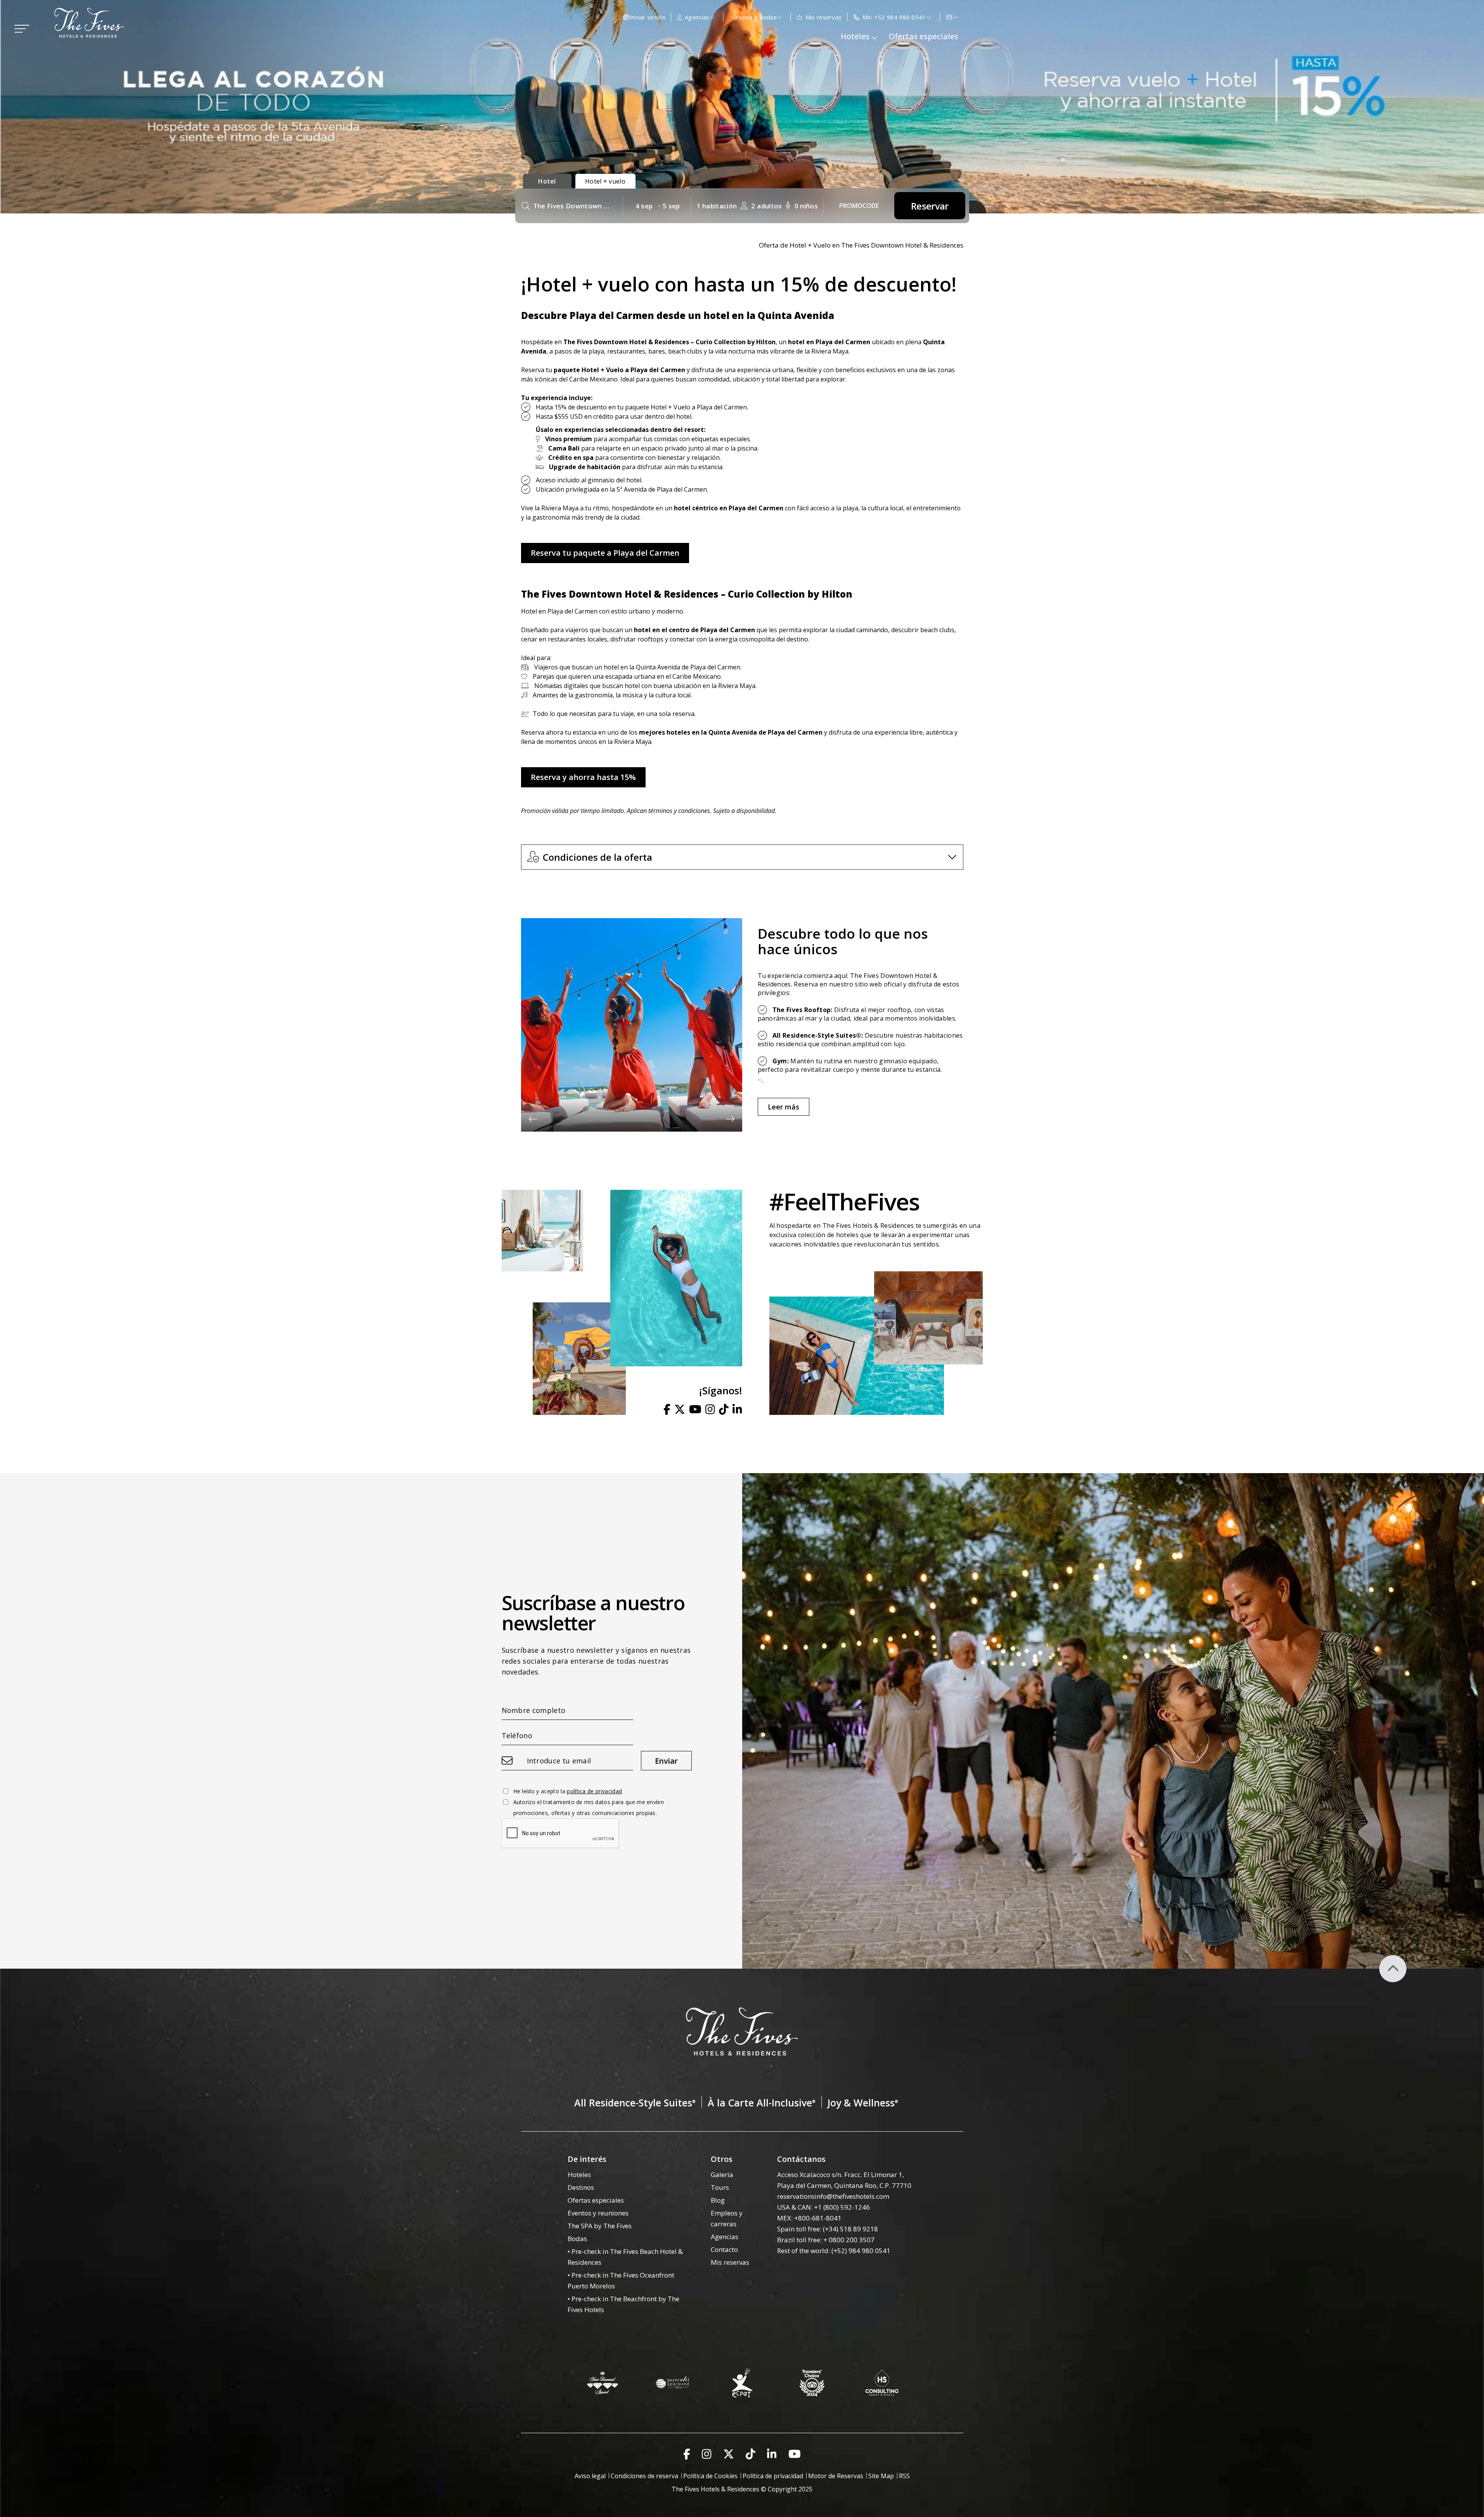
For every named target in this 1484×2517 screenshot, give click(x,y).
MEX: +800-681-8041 (809, 2218)
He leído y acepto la (568, 1791)
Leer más (784, 1107)
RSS (904, 2476)
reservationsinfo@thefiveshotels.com (833, 2196)
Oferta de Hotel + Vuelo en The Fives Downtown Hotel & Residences (861, 245)
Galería (722, 2175)
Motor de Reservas (836, 2476)
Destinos (581, 2187)
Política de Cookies (710, 2476)
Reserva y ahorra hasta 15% (583, 777)
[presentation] (533, 1119)
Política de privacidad (773, 2476)
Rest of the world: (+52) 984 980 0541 (834, 2251)
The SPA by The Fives (600, 2226)
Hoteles (579, 2175)
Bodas (577, 2239)
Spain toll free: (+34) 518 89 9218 (828, 2229)
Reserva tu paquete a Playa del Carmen (605, 553)
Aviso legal (590, 2476)
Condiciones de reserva (644, 2476)
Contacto (724, 2249)
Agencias (725, 2237)
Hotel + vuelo (605, 181)
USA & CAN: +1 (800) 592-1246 (823, 2207)
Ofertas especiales (924, 36)
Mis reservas (730, 2262)
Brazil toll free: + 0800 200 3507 (826, 2240)
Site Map (881, 2476)
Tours (720, 2187)
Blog (718, 2200)
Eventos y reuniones (598, 2213)
